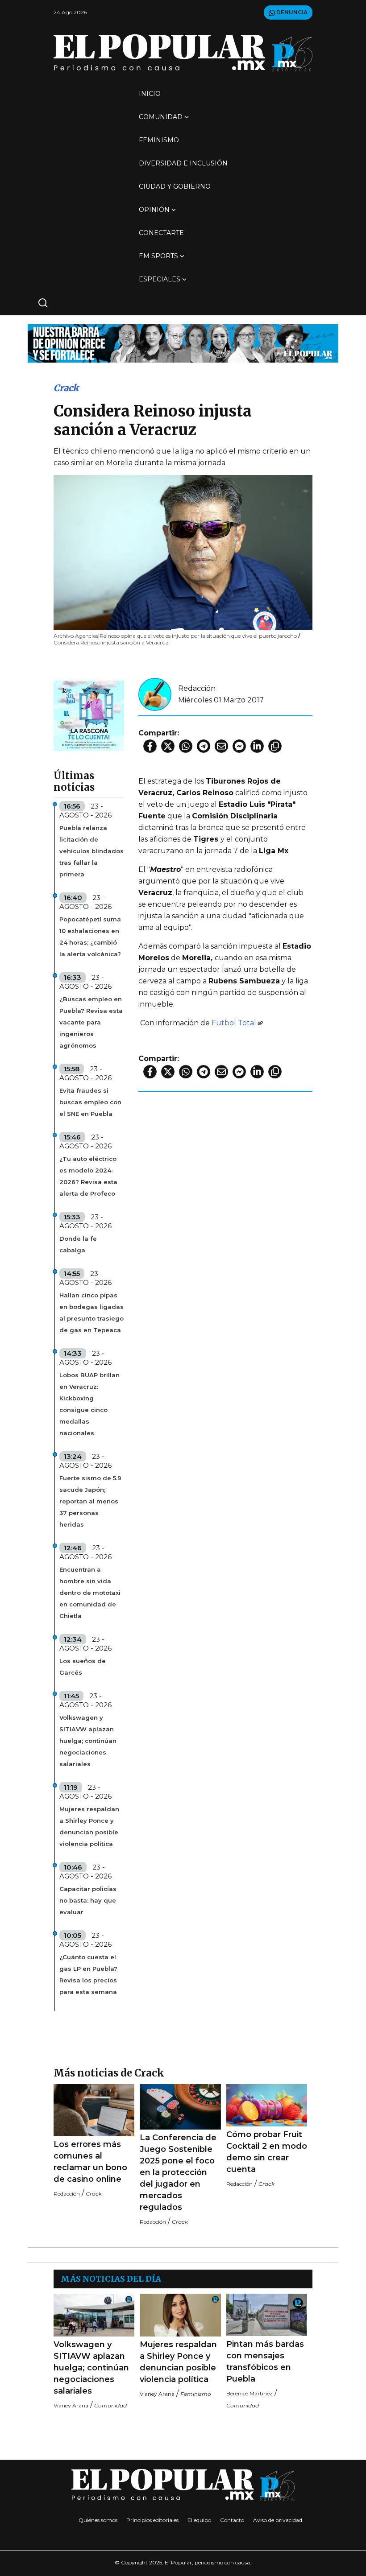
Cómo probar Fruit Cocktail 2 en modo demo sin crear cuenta (267, 2152)
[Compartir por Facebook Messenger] (239, 746)
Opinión (154, 210)
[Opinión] (183, 343)
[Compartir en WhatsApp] (186, 746)
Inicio (150, 94)
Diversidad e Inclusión (183, 163)
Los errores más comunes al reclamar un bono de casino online (90, 2162)
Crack (66, 388)
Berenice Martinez (250, 2393)
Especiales (160, 279)
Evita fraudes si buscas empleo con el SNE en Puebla (90, 1102)
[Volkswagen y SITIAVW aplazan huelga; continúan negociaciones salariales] (94, 2315)
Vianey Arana (71, 2405)
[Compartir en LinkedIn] (257, 746)
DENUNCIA (291, 12)
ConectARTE (161, 233)
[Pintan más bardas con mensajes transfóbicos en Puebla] (267, 2315)
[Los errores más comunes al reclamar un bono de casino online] (94, 2110)
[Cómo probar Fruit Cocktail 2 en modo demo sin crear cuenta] (267, 2105)
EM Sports (158, 256)
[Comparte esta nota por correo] (221, 746)
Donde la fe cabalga (78, 1244)
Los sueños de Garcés (83, 1667)
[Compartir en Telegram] (204, 746)
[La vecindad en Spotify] (89, 715)
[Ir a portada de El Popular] (183, 53)
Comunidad (161, 117)
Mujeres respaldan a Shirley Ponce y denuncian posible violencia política (89, 1826)
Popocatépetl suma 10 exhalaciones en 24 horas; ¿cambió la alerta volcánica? (90, 937)
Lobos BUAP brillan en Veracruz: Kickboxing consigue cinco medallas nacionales (89, 1404)
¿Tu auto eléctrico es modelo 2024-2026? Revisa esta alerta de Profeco (88, 1176)
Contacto (232, 2520)
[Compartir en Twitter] (168, 746)
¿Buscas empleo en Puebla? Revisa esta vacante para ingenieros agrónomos (91, 1022)
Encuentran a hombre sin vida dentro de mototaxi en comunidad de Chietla (90, 1593)
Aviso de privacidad (278, 2520)
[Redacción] (155, 694)
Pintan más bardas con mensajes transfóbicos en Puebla (265, 2361)
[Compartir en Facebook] (150, 746)
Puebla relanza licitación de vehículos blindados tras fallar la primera (91, 851)
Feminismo (159, 140)
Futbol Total (234, 1023)
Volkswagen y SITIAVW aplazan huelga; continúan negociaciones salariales (88, 1741)
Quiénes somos (98, 2520)
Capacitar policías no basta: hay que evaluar (88, 1900)
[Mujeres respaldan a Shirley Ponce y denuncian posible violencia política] (180, 2315)
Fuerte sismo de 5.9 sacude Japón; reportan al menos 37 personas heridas (90, 1501)
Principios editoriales (152, 2520)
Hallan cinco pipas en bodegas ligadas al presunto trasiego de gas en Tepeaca (91, 1313)
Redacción (197, 688)
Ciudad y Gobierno (175, 186)
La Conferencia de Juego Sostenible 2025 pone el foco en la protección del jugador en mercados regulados (178, 2172)
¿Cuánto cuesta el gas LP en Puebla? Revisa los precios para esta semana (88, 1974)
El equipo (199, 2520)
